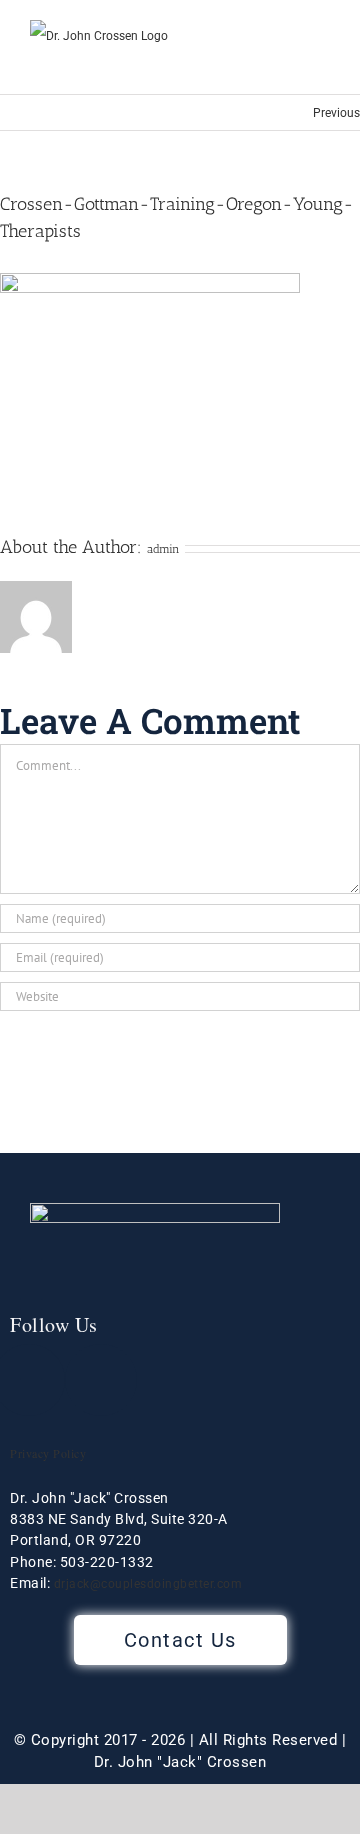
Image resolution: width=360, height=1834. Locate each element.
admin (163, 549)
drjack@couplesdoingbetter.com (148, 1584)
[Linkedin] (101, 1380)
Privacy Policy (48, 1453)
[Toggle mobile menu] (322, 63)
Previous (336, 113)
